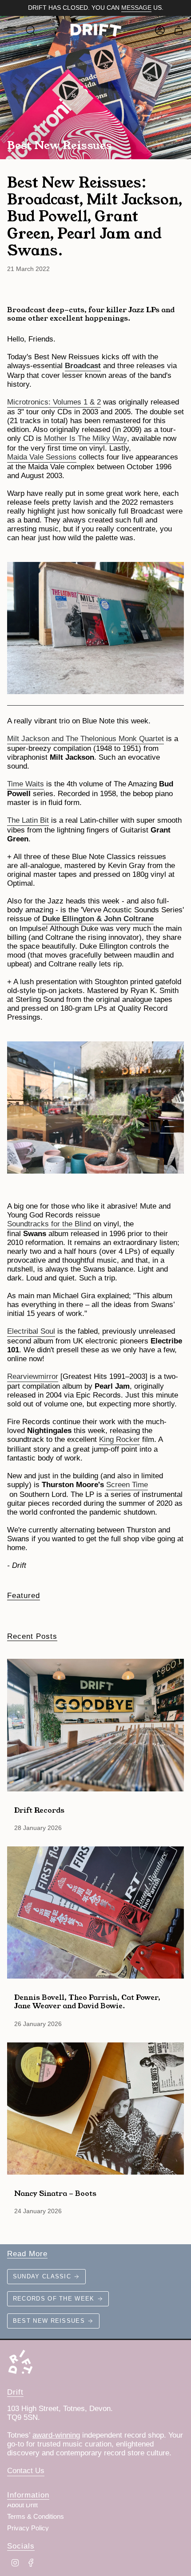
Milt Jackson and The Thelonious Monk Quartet (86, 739)
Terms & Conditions (36, 2517)
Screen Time (127, 1485)
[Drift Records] (95, 1725)
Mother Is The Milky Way (86, 438)
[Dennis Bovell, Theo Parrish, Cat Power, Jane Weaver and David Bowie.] (95, 1913)
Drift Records (39, 1810)
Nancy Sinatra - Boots (55, 2193)
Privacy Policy (28, 2528)
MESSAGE (136, 8)
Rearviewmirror (33, 1376)
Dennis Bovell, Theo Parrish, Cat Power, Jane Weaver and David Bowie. (87, 2001)
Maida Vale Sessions (42, 457)
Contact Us (26, 2471)
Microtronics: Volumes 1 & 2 (54, 402)
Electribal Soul (31, 1331)
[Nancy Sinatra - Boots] (95, 2109)
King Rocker (119, 1439)
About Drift (22, 2505)
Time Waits (26, 784)
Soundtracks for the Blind (49, 1224)
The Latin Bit (28, 820)
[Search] (31, 30)
